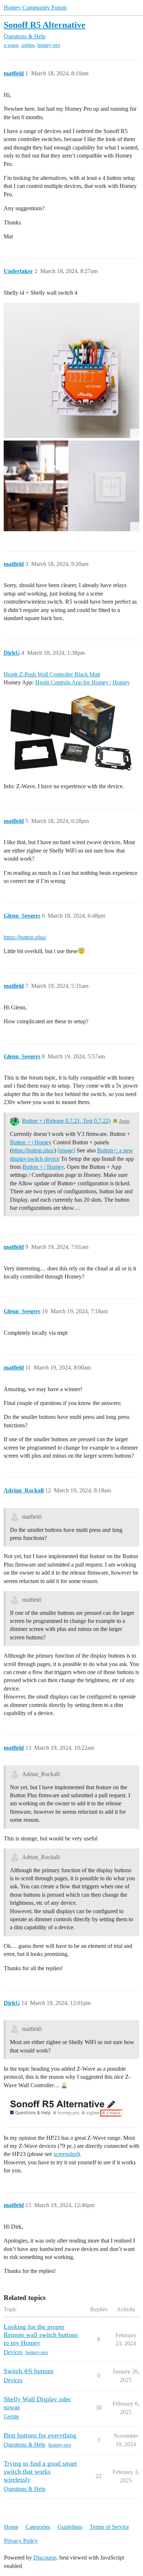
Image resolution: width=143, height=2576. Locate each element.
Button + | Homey (31, 1142)
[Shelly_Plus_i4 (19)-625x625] (71, 370)
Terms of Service (109, 2527)
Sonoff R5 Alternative (45, 25)
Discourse (45, 2558)
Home (11, 2527)
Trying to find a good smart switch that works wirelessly (40, 2471)
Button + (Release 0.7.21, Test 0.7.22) (66, 1121)
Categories (38, 2527)
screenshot (66, 2154)
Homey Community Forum (35, 7)
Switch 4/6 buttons (29, 2371)
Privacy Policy (21, 2541)
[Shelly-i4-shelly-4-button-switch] (71, 486)
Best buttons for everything (40, 2435)
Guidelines (70, 2527)
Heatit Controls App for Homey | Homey (82, 682)
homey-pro (49, 45)
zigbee (28, 45)
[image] (71, 734)
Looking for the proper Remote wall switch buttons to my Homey (41, 2335)
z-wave (11, 45)
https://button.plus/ (25, 937)
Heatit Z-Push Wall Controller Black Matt (52, 674)
